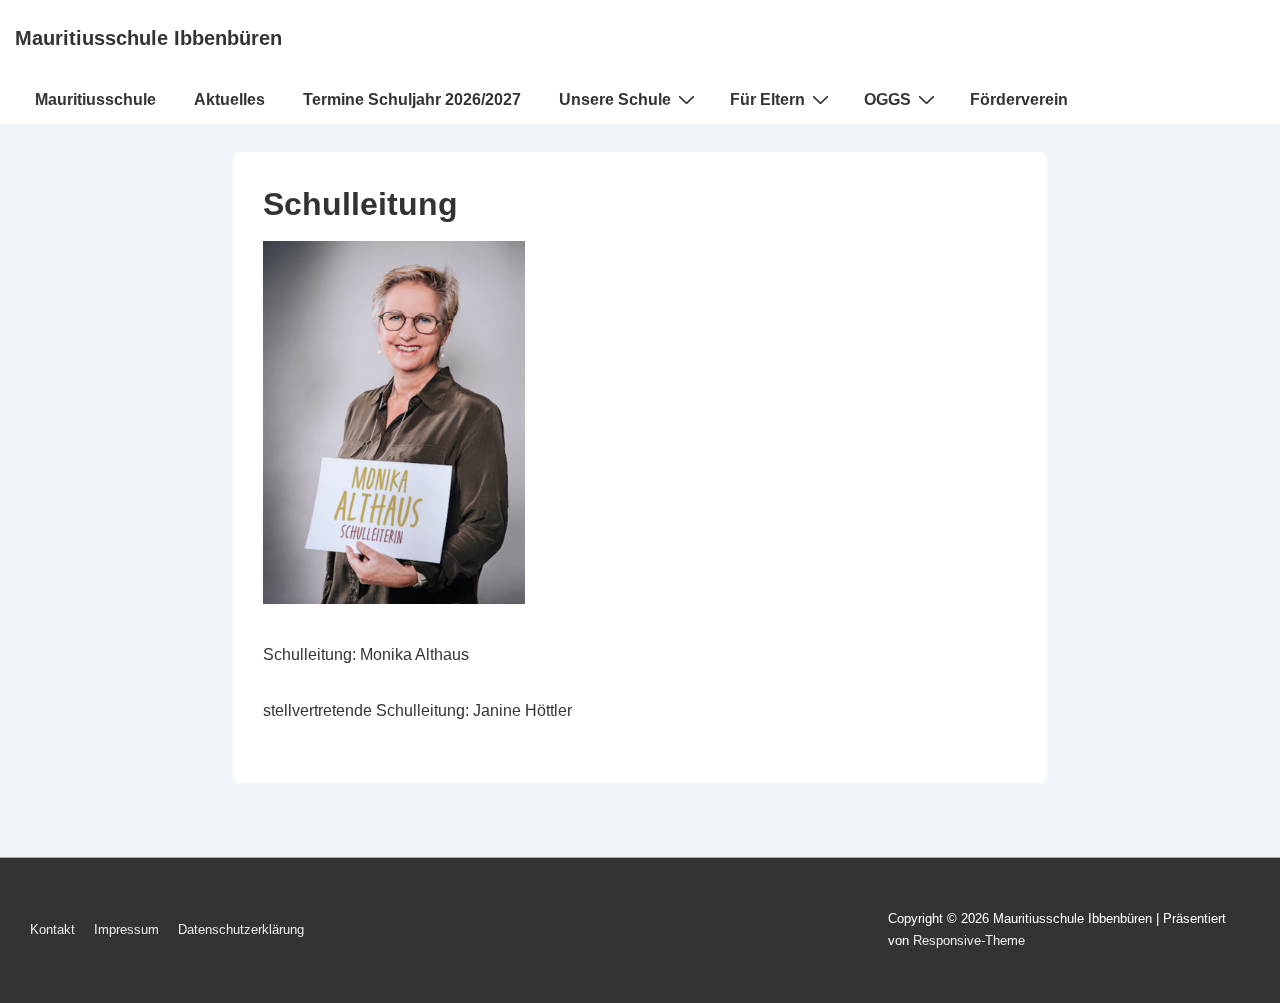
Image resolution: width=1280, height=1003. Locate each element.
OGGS (887, 99)
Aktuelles (229, 99)
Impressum (126, 929)
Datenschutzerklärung (241, 929)
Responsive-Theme (969, 940)
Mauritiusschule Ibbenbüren (148, 38)
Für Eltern (767, 99)
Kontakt (52, 929)
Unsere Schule (615, 99)
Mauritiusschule (95, 99)
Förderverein (1019, 99)
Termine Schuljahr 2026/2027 (412, 99)
